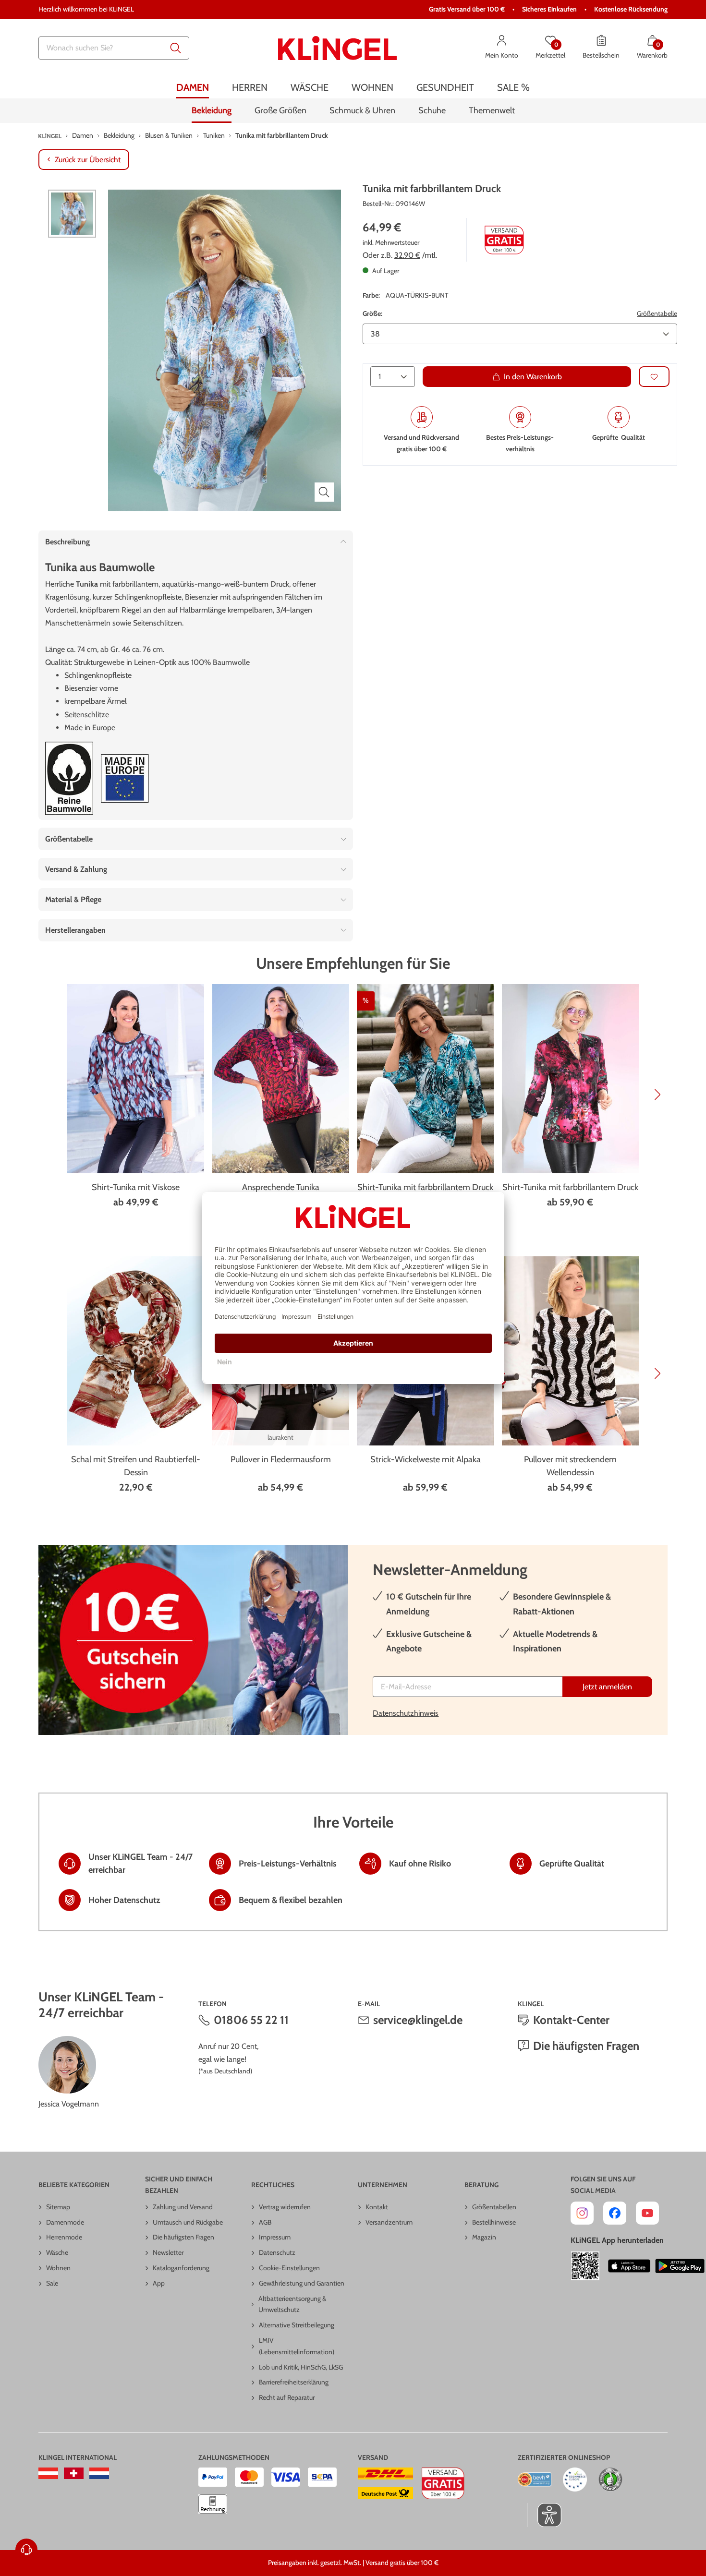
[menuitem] (193, 88)
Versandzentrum (389, 2222)
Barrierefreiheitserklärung (294, 2382)
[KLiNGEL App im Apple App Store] (629, 2266)
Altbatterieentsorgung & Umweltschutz (292, 2304)
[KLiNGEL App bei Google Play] (680, 2266)
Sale (52, 2283)
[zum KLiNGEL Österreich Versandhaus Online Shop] (48, 2473)
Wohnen (58, 2268)
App (159, 2283)
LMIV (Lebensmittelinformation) (297, 2346)
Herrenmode (64, 2237)
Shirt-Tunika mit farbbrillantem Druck (425, 1187)
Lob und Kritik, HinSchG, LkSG (301, 2367)
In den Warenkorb (533, 377)
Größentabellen (494, 2207)
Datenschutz (277, 2252)
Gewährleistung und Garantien (302, 2283)
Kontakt (377, 2207)
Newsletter (168, 2252)
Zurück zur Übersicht (88, 160)
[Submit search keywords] (176, 48)
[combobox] (114, 48)
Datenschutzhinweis (406, 1713)
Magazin (484, 2237)
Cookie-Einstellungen (289, 2268)
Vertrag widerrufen (285, 2207)
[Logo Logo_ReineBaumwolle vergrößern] (69, 778)
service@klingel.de (418, 2020)
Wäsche (57, 2252)
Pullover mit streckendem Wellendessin (570, 1466)
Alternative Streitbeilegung (297, 2325)
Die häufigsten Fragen (586, 2046)
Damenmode (65, 2222)
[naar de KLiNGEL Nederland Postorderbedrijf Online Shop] (99, 2473)
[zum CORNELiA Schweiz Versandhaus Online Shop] (74, 2473)
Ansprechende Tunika (281, 1187)
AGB (265, 2222)
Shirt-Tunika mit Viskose (136, 1187)
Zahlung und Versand (183, 2207)
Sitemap (58, 2207)
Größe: (372, 313)
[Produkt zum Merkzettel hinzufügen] (654, 377)
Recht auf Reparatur (287, 2397)
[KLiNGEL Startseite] (337, 48)
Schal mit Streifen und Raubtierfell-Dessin (136, 1466)
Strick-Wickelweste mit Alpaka (426, 1459)
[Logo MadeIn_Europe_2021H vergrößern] (125, 778)
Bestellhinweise (494, 2222)
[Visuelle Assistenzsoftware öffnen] (544, 2515)
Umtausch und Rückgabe (188, 2222)
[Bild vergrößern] (324, 492)
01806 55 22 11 (251, 2020)
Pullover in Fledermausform (281, 1459)
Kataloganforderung (181, 2268)
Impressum (275, 2237)
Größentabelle (657, 313)
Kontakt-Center (571, 2020)
